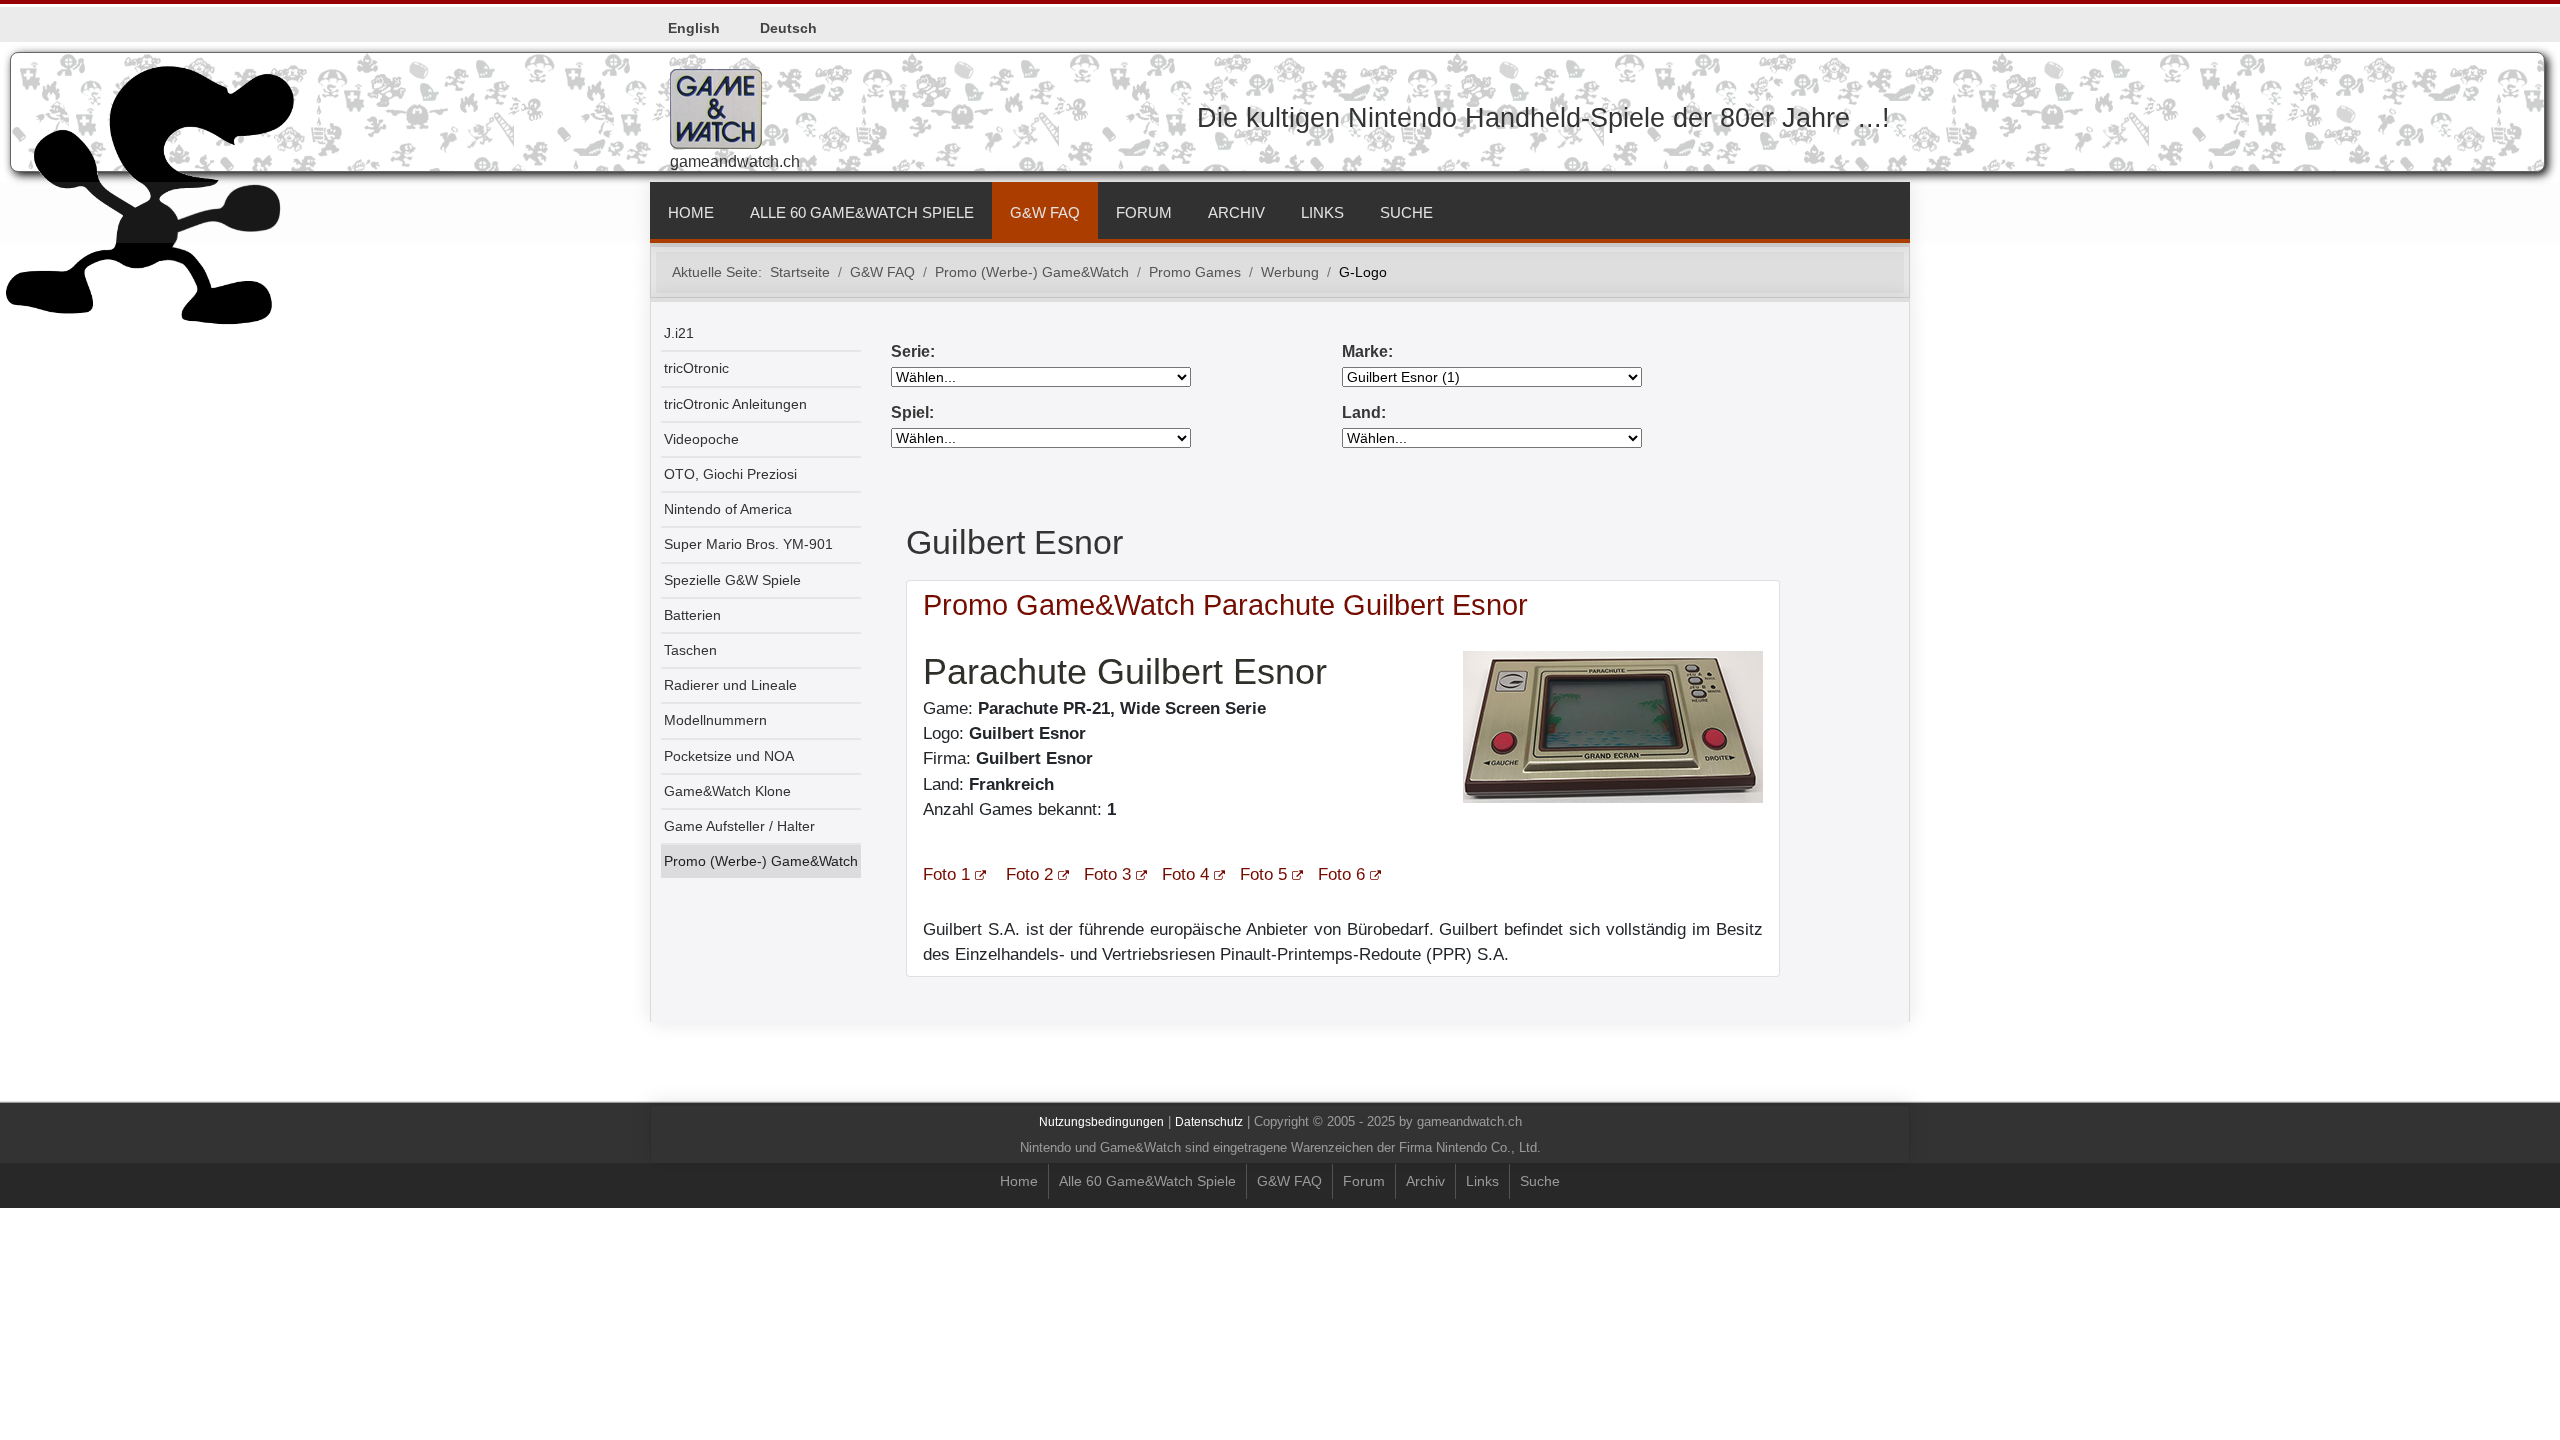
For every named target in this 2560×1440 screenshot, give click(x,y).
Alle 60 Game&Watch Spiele (862, 212)
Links (1322, 212)
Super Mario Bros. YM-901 (748, 544)
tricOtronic (696, 368)
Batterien (692, 615)
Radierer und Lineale (730, 685)
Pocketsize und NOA (729, 756)
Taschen (690, 650)
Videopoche (701, 439)
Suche (1406, 212)
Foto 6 (1341, 874)
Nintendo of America (728, 509)
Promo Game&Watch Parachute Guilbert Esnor (1225, 605)
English (694, 28)
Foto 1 (946, 874)
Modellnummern (715, 720)
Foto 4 (1185, 874)
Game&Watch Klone (727, 791)
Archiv (1236, 212)
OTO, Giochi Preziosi (730, 474)
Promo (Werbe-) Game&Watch (761, 861)
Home (691, 212)
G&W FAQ (1045, 212)
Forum (1144, 212)
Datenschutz (1209, 1122)
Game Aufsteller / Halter (739, 826)
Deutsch (788, 28)
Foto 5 (1263, 874)
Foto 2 (1029, 874)
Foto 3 (1107, 874)
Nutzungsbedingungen (1101, 1122)
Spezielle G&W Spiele (732, 580)
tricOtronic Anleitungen (735, 404)
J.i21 (679, 333)
